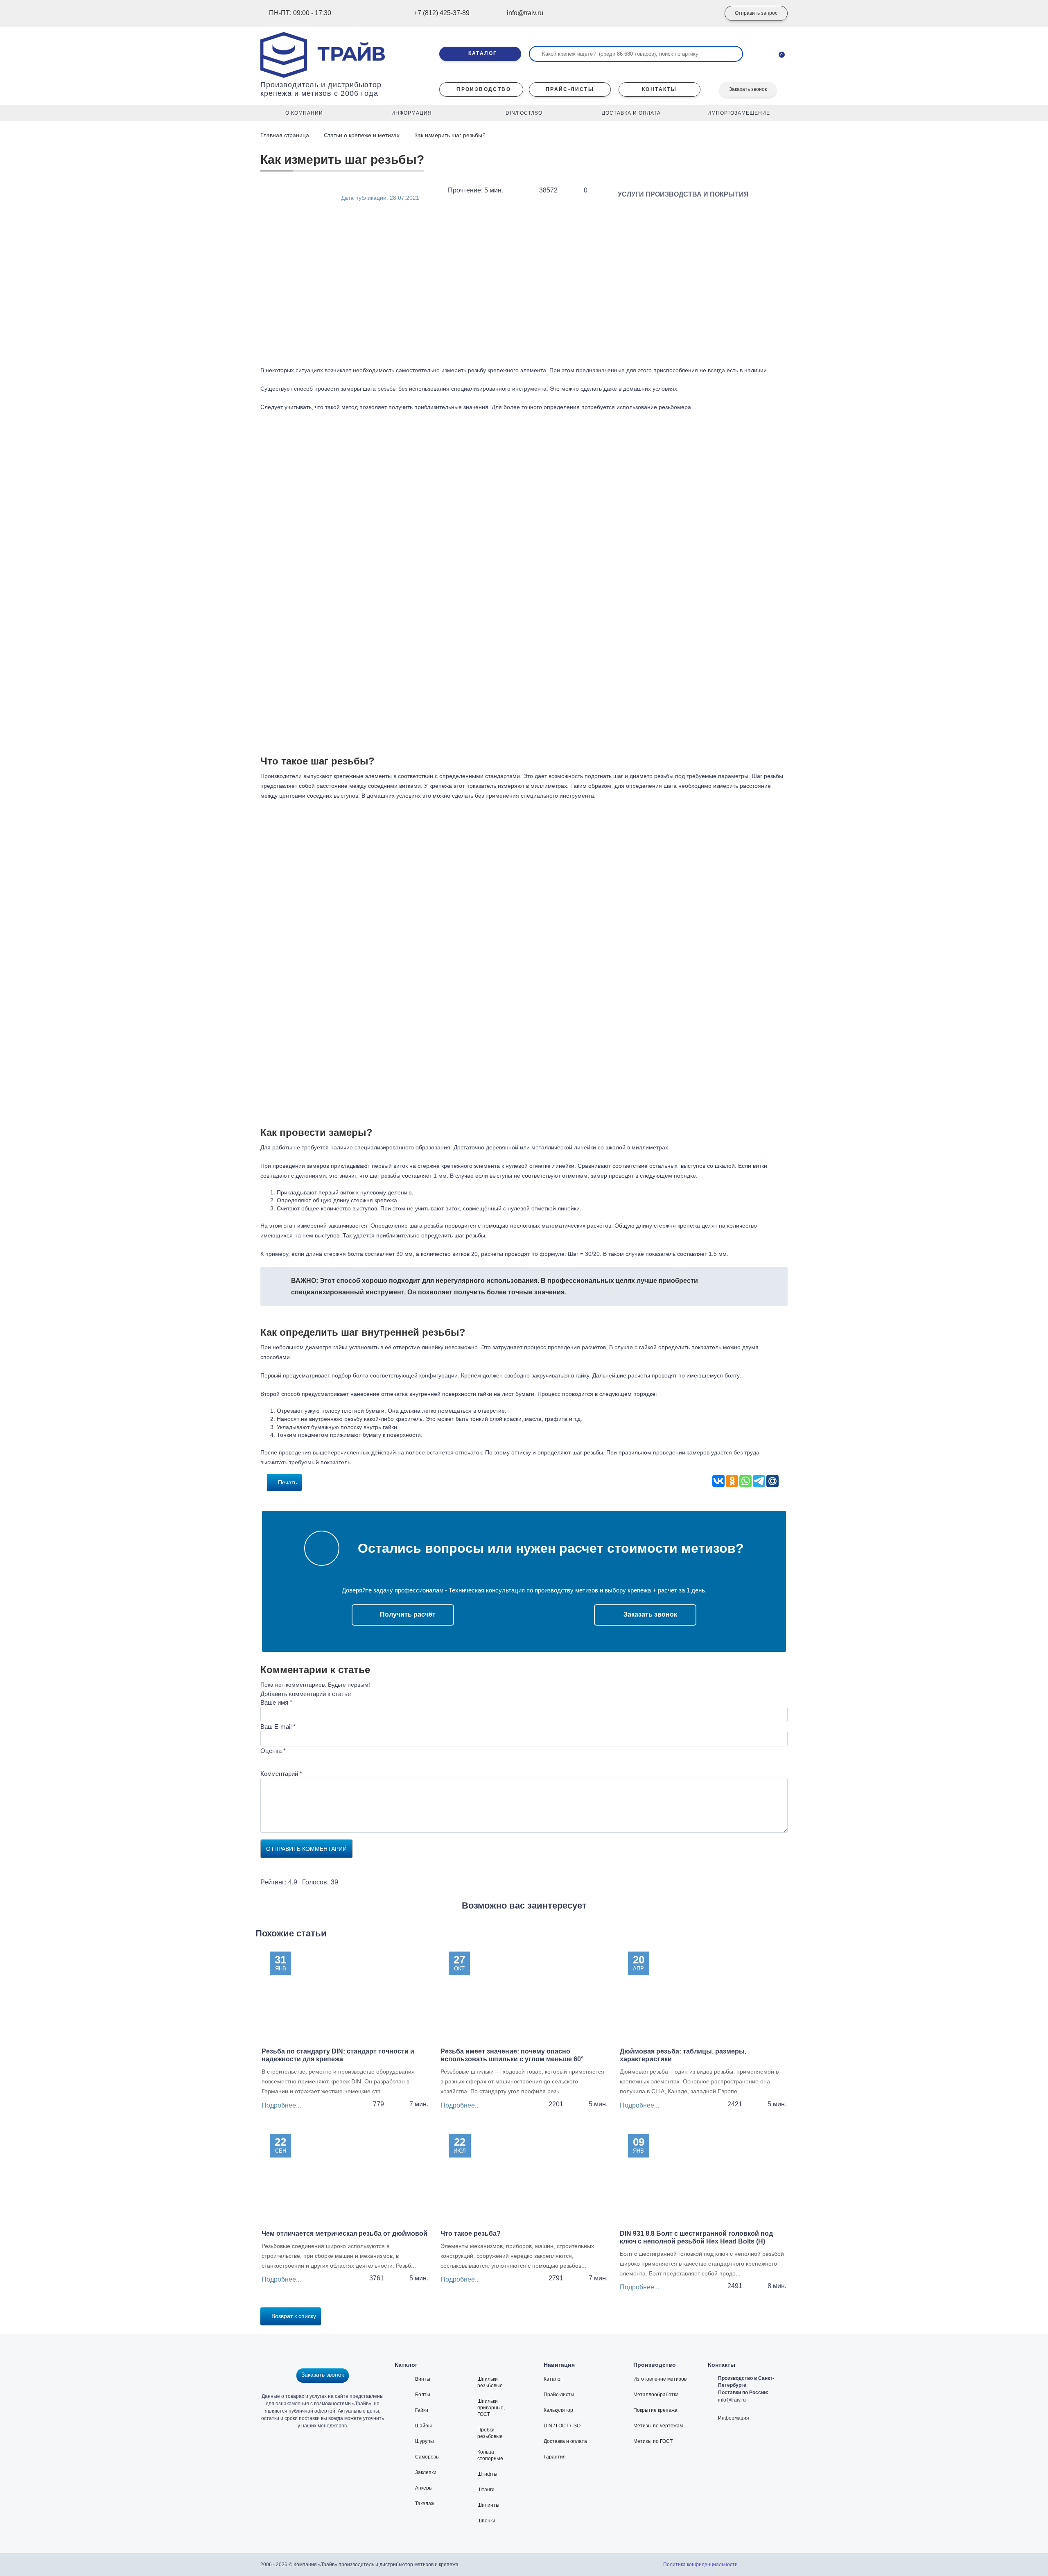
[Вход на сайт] (702, 14)
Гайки (422, 2410)
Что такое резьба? (471, 2233)
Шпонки (486, 2521)
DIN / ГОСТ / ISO (562, 2426)
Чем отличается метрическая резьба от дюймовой (344, 2233)
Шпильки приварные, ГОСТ (491, 2408)
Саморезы (427, 2457)
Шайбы (423, 2426)
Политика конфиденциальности (700, 2565)
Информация (734, 2418)
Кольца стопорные (490, 2455)
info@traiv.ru (732, 2400)
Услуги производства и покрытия (683, 194)
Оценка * (273, 1751)
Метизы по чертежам (658, 2426)
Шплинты (488, 2505)
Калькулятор (558, 2410)
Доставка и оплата (565, 2441)
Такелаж (425, 2504)
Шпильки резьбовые (490, 2382)
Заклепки (426, 2472)
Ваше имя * (276, 1702)
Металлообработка (656, 2395)
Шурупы (425, 2441)
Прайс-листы (559, 2395)
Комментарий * (281, 1774)
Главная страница (286, 135)
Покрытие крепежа (655, 2410)
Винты (423, 2379)
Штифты (487, 2474)
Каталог (553, 2379)
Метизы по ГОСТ (653, 2441)
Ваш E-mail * (278, 1727)
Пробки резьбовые (490, 2433)
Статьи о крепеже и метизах (362, 135)
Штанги (486, 2490)
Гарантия (555, 2457)
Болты (423, 2395)
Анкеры (424, 2488)
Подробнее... (281, 2105)
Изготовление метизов (660, 2379)
